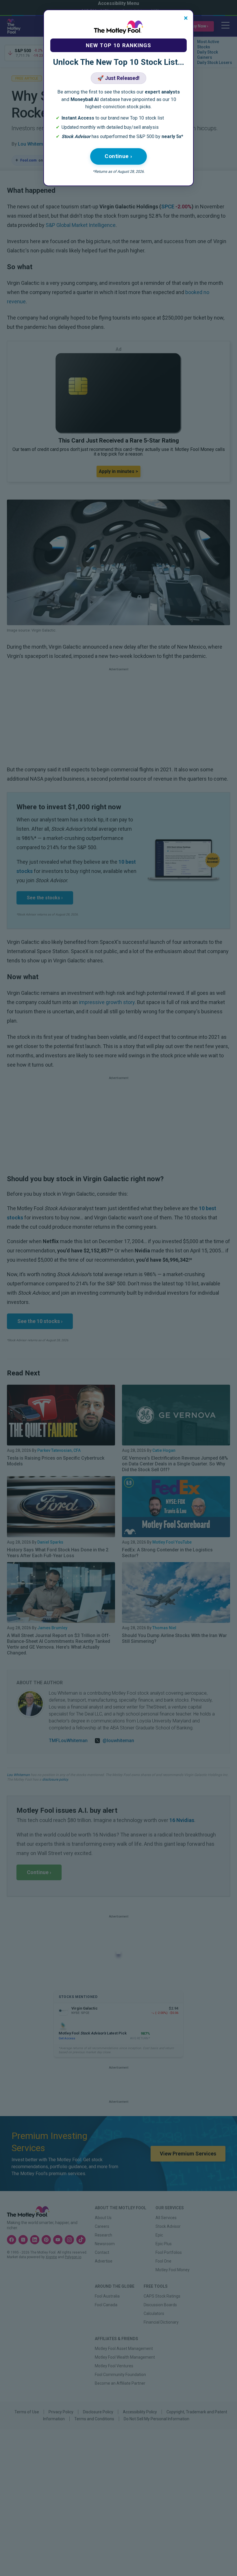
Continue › (118, 156)
